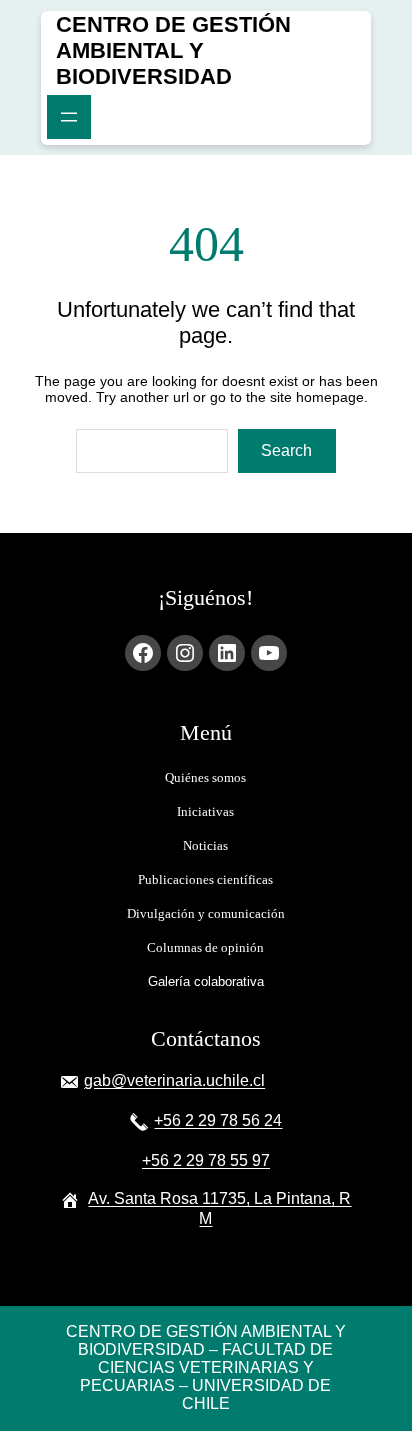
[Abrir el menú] (69, 117)
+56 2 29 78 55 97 (206, 1160)
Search (286, 450)
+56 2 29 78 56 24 (218, 1120)
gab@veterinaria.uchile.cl (174, 1080)
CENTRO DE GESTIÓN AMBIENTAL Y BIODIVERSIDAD (173, 50)
